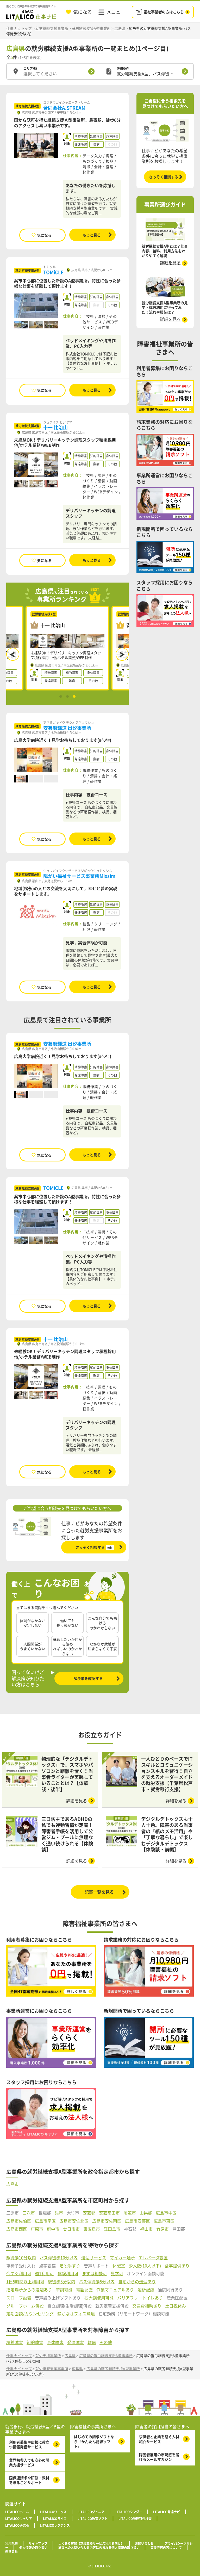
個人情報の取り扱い (33, 2548)
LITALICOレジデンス (55, 2525)
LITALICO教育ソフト (93, 2519)
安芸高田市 (109, 2213)
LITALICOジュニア (91, 2512)
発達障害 (76, 2342)
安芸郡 (89, 2213)
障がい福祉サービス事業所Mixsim (79, 876)
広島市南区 (45, 2221)
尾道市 (130, 2213)
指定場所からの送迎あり (29, 2290)
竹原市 (162, 2229)
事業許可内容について (166, 2548)
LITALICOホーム (17, 2512)
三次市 (29, 2213)
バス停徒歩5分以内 (97, 2282)
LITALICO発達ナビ (167, 2512)
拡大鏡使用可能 (99, 2298)
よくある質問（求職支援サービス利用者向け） (91, 2543)
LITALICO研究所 (17, 2525)
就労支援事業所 (48, 2355)
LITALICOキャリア (19, 2519)
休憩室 (119, 2266)
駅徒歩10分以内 (21, 2258)
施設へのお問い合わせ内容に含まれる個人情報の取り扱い (99, 2548)
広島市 (12, 2184)
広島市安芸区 (137, 2221)
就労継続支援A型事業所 (91, 28)
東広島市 (92, 2229)
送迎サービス (94, 2258)
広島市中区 (166, 2213)
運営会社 (11, 2551)
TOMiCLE (53, 272)
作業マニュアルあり (115, 2290)
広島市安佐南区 (107, 2221)
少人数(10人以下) (145, 2266)
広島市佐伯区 (19, 2221)
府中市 (53, 2229)
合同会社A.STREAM (64, 108)
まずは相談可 (95, 2274)
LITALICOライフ (55, 2519)
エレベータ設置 (153, 2258)
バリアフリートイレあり (140, 2298)
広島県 (120, 28)
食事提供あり (177, 2266)
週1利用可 (44, 2274)
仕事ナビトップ (19, 28)
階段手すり (70, 2266)
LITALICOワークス (53, 2512)
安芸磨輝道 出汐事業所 (67, 728)
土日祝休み (176, 2306)
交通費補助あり (147, 2306)
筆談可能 (64, 2290)
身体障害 (55, 2342)
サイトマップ (38, 2543)
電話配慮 (84, 2290)
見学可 (117, 2274)
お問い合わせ (144, 2543)
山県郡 (146, 2213)
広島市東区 (164, 2221)
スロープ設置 (19, 2298)
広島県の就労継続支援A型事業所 (106, 2355)
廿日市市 (71, 2229)
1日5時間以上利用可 (25, 2282)
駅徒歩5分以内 (62, 2282)
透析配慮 (146, 2290)
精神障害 (15, 2342)
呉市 (59, 2213)
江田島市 (112, 2229)
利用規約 (11, 2543)
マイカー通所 (122, 2258)
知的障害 (35, 2342)
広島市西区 (17, 2229)
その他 (106, 2342)
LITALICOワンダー (129, 2512)
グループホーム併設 (25, 2306)
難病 (92, 2342)
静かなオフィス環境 (76, 2314)
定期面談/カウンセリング (30, 2314)
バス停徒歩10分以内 (59, 2258)
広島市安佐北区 (74, 2221)
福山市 (146, 2229)
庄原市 (37, 2229)
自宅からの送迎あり (137, 2282)
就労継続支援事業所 (52, 28)
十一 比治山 (55, 427)
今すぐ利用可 (19, 2274)
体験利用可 (68, 2274)
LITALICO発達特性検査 (135, 2519)
